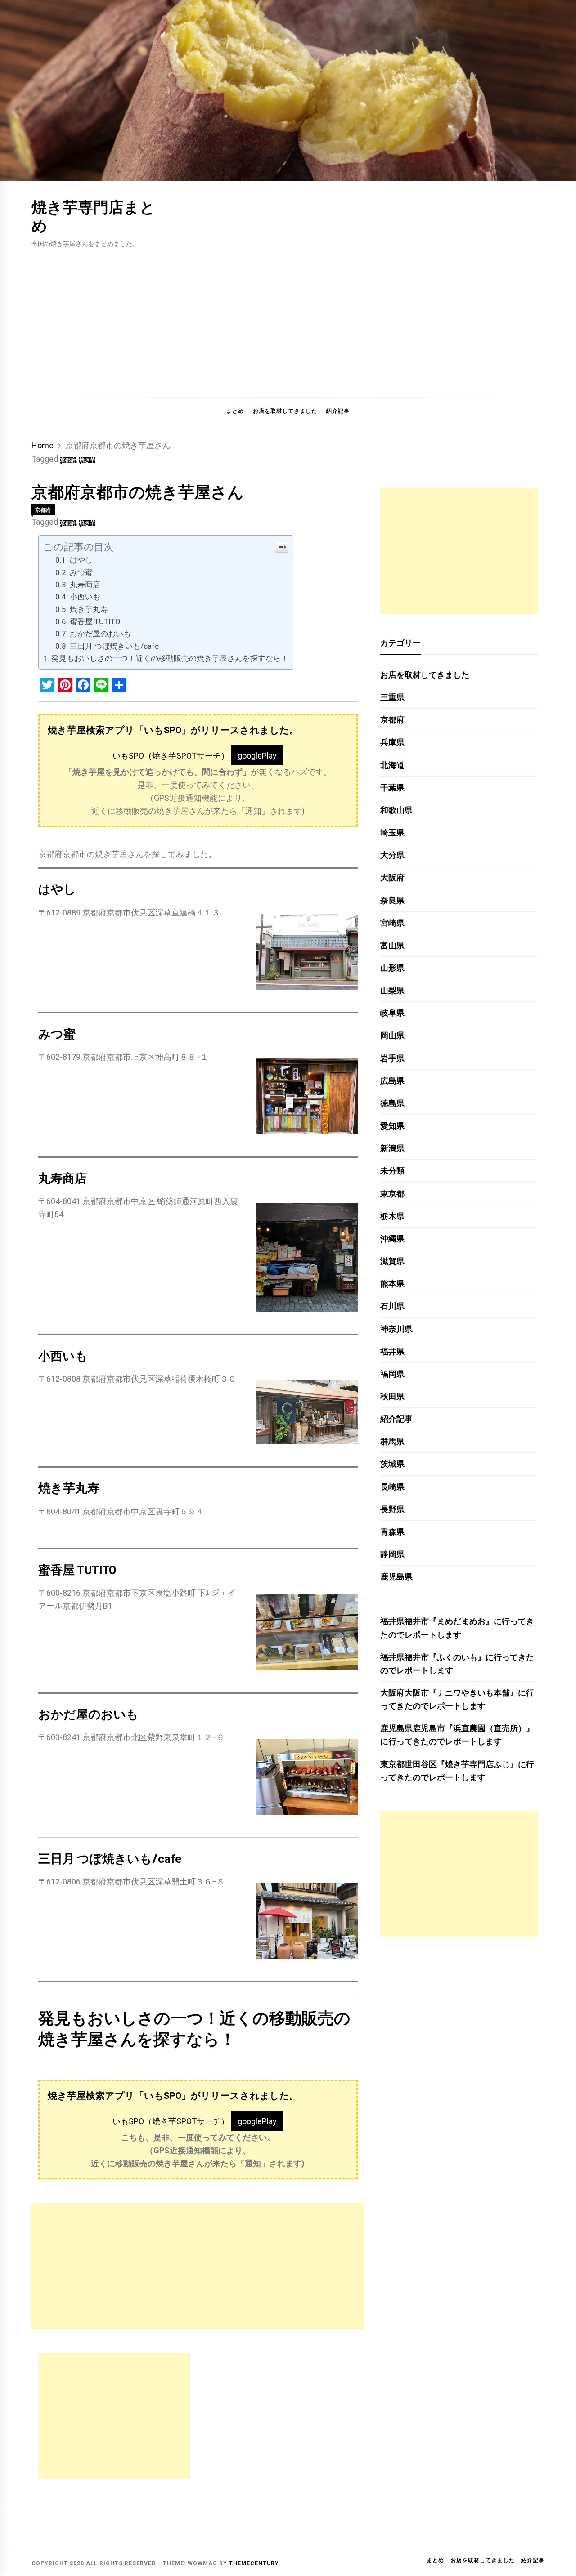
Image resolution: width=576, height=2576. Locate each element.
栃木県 (392, 1216)
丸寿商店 (85, 585)
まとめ (235, 411)
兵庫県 (392, 742)
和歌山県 (396, 810)
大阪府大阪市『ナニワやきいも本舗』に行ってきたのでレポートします (457, 1699)
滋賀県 (392, 1261)
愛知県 (392, 1126)
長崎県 (392, 1487)
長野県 (392, 1509)
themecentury (254, 2563)
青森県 (392, 1532)
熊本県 (392, 1284)
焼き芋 (87, 460)
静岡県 (392, 1554)
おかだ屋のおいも (100, 634)
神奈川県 (396, 1329)
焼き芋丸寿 (89, 609)
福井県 (392, 1351)
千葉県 (392, 788)
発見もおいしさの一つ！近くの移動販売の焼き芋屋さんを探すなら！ (170, 658)
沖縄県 (392, 1239)
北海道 (392, 765)
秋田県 (392, 1396)
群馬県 (392, 1441)
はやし (81, 560)
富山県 (392, 945)
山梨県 (392, 990)
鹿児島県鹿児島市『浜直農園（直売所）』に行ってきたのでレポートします (457, 1735)
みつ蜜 (81, 572)
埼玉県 (392, 833)
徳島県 (392, 1103)
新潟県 (392, 1148)
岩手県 (392, 1058)
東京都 (392, 1194)
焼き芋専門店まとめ (93, 216)
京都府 (68, 460)
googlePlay (257, 756)
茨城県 (392, 1464)
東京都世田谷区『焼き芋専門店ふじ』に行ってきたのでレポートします (457, 1771)
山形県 (392, 968)
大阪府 (392, 877)
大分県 (392, 855)
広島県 (392, 1081)
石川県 (392, 1306)
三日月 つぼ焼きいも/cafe (114, 646)
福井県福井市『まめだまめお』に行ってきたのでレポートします (457, 1628)
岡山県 (392, 1035)
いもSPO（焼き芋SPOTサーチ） (171, 756)
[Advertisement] (288, 317)
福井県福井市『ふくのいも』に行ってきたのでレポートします (457, 1664)
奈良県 (392, 900)
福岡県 (392, 1374)
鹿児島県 (396, 1577)
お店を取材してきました (285, 411)
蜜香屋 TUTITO (95, 621)
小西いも (85, 597)
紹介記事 (338, 411)
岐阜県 (392, 1013)
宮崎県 (392, 923)
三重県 (392, 697)
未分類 (392, 1171)
